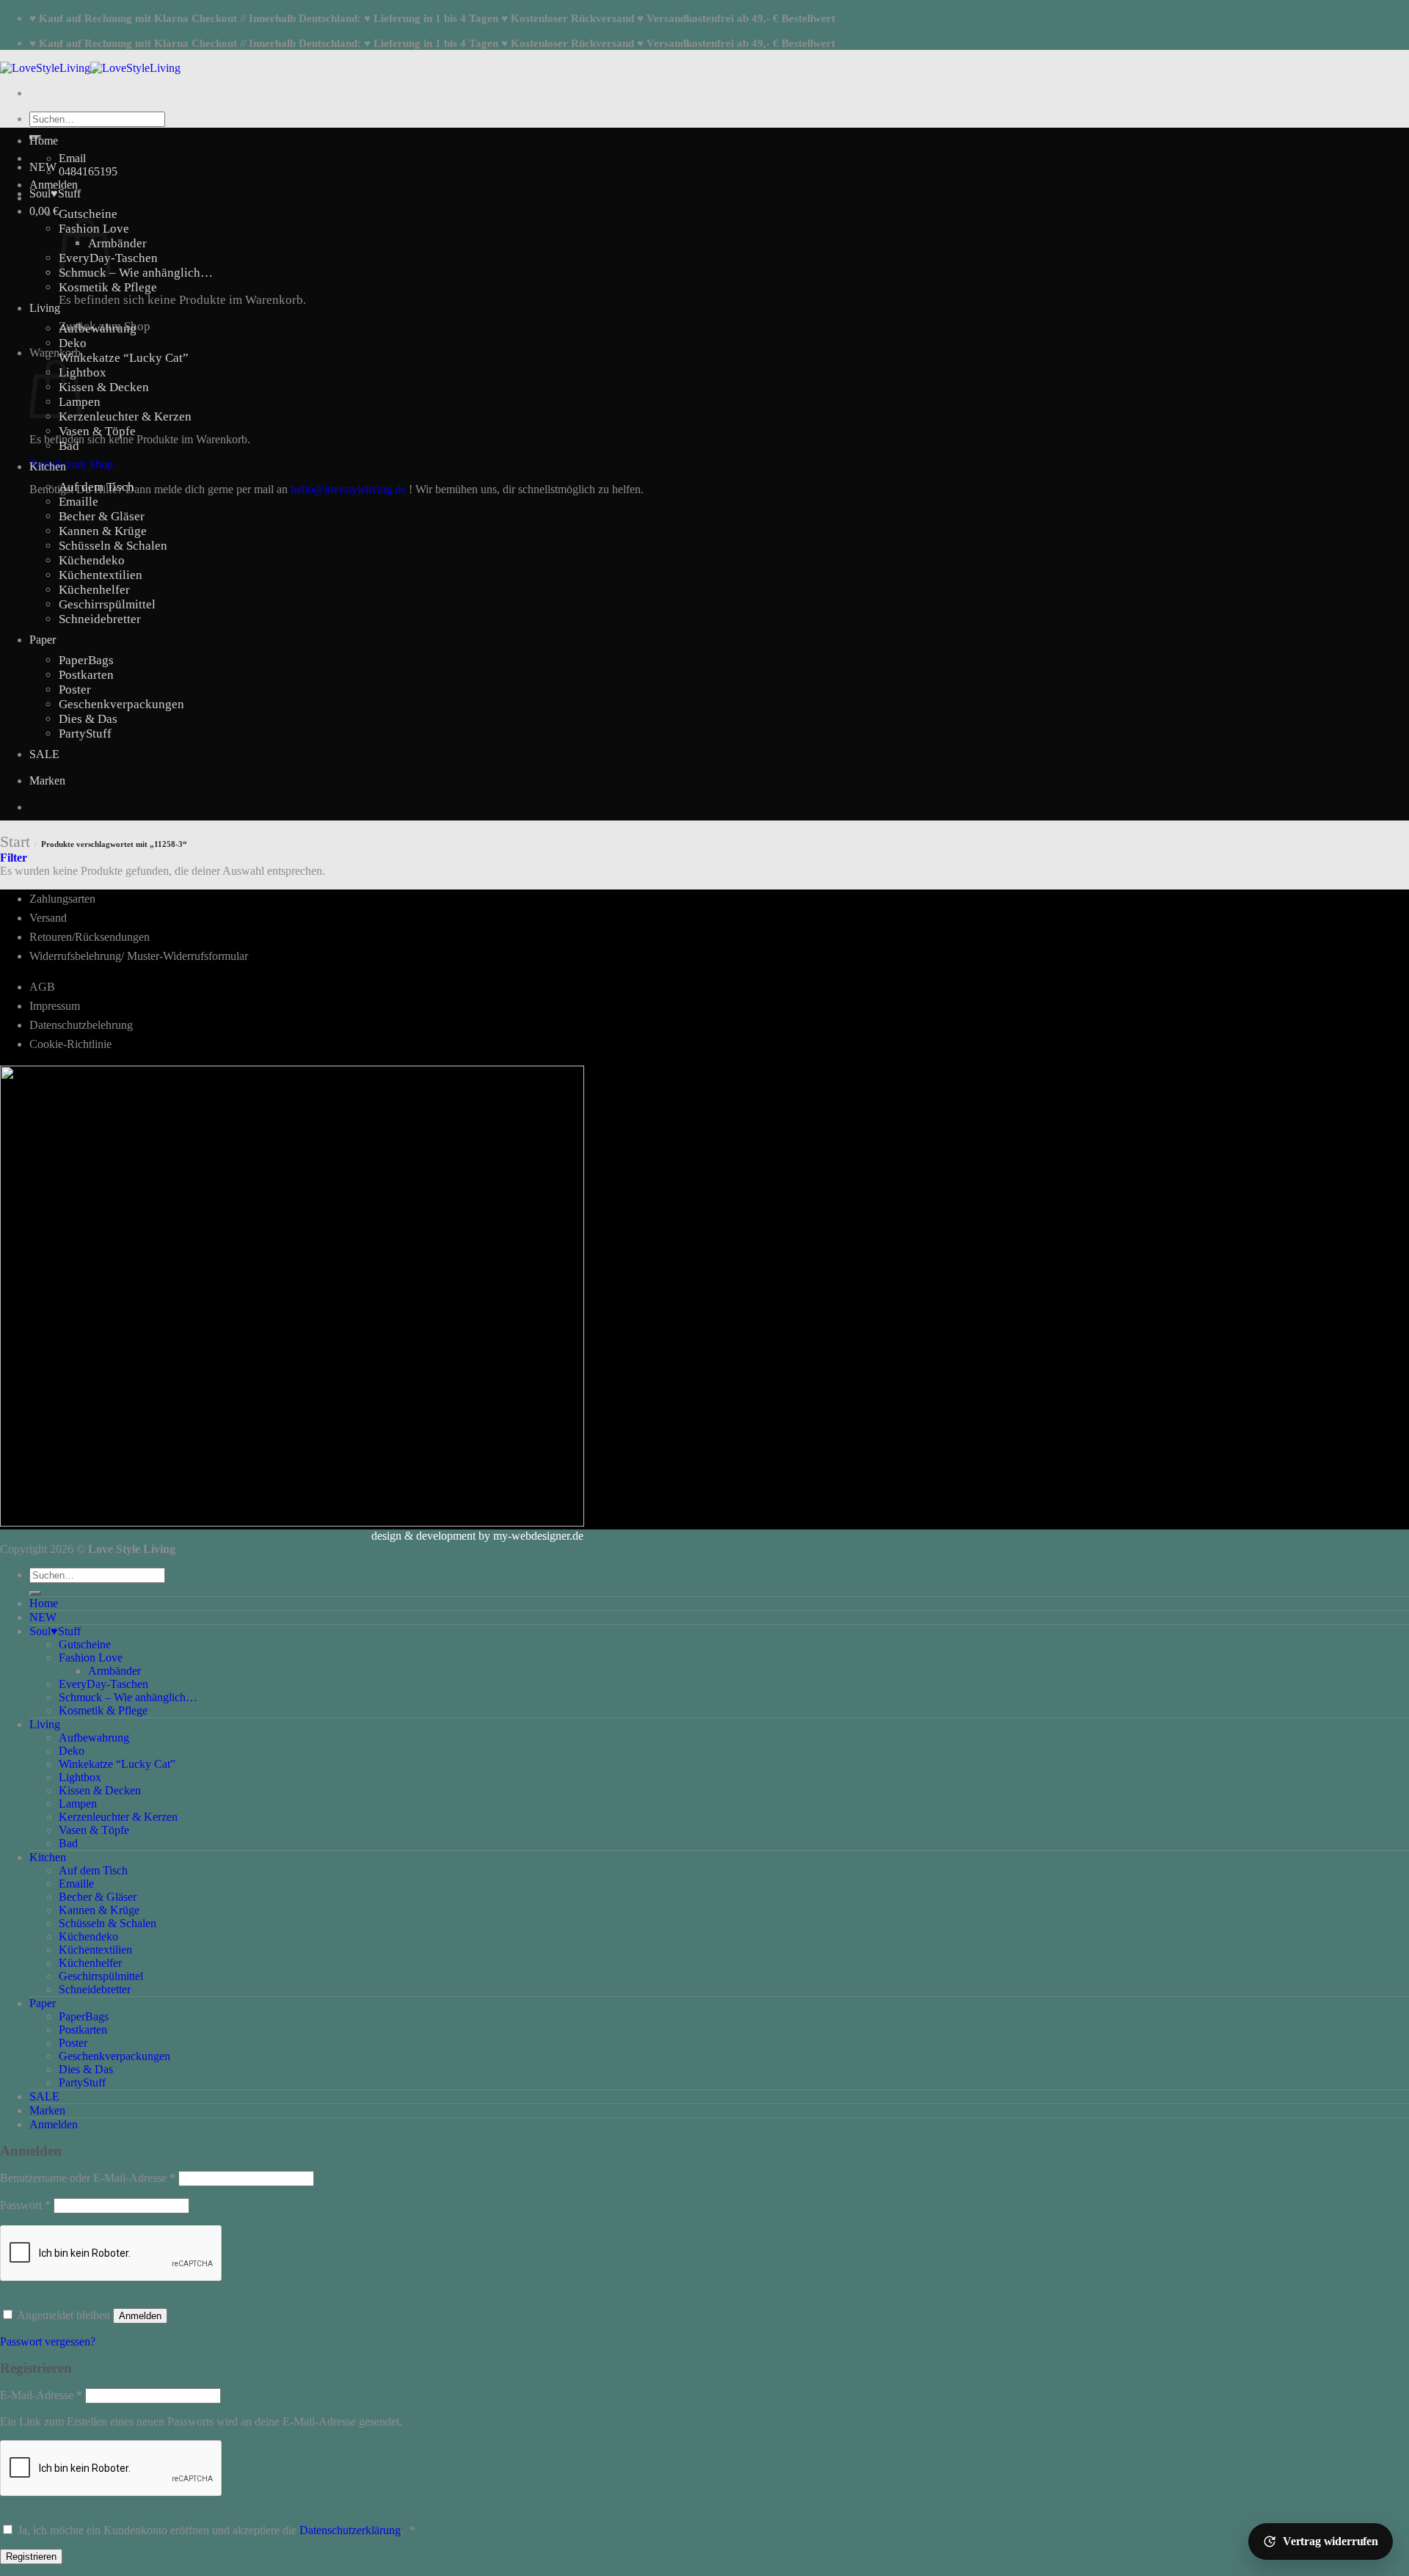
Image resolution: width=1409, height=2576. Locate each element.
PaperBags (86, 660)
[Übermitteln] (35, 1593)
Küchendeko (92, 560)
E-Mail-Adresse (41, 2395)
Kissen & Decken (104, 387)
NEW (43, 167)
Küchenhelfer (94, 590)
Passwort (25, 2205)
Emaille (79, 502)
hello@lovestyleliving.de (348, 489)
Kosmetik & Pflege (108, 287)
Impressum (55, 1006)
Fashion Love (91, 1658)
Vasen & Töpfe (97, 431)
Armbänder (117, 243)
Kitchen (48, 466)
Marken (47, 781)
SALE (44, 754)
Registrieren (31, 2557)
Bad (69, 446)
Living (45, 308)
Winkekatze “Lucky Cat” (124, 358)
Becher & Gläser (102, 516)
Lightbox (83, 372)
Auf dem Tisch (97, 487)
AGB (42, 987)
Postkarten (86, 675)
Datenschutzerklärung (350, 2530)
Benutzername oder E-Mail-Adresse (88, 2178)
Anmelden (140, 2316)
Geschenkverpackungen (121, 704)
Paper (43, 640)
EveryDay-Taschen (103, 1684)
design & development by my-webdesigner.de (477, 1536)
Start (15, 841)
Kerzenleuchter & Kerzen (125, 416)
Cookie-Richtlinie (70, 1044)
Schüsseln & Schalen (113, 546)
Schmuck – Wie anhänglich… (136, 273)
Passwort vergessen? (48, 2342)
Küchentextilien (101, 575)
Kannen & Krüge (103, 531)
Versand (48, 918)
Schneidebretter (100, 619)
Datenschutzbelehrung (81, 1025)
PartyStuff (85, 734)
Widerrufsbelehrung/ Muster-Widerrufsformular (139, 956)
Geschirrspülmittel (107, 604)
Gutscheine (88, 214)
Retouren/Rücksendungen (90, 937)
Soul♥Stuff (55, 193)
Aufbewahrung (98, 328)
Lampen (78, 1804)
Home (44, 141)
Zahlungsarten (62, 899)
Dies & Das (88, 719)
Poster (75, 690)
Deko (73, 343)
